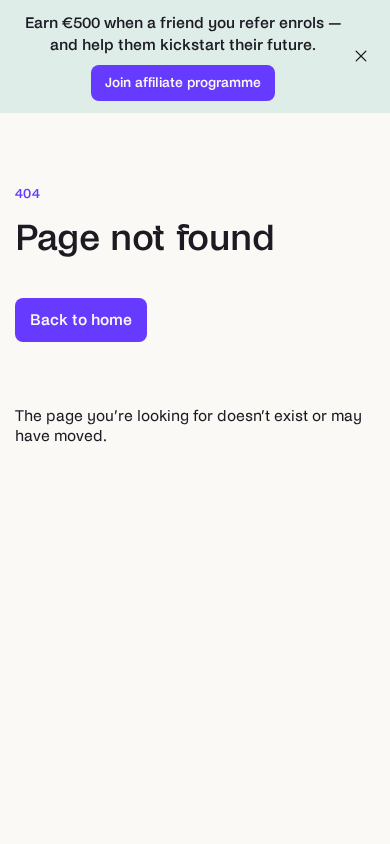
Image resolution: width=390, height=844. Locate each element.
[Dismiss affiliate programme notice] (361, 56)
